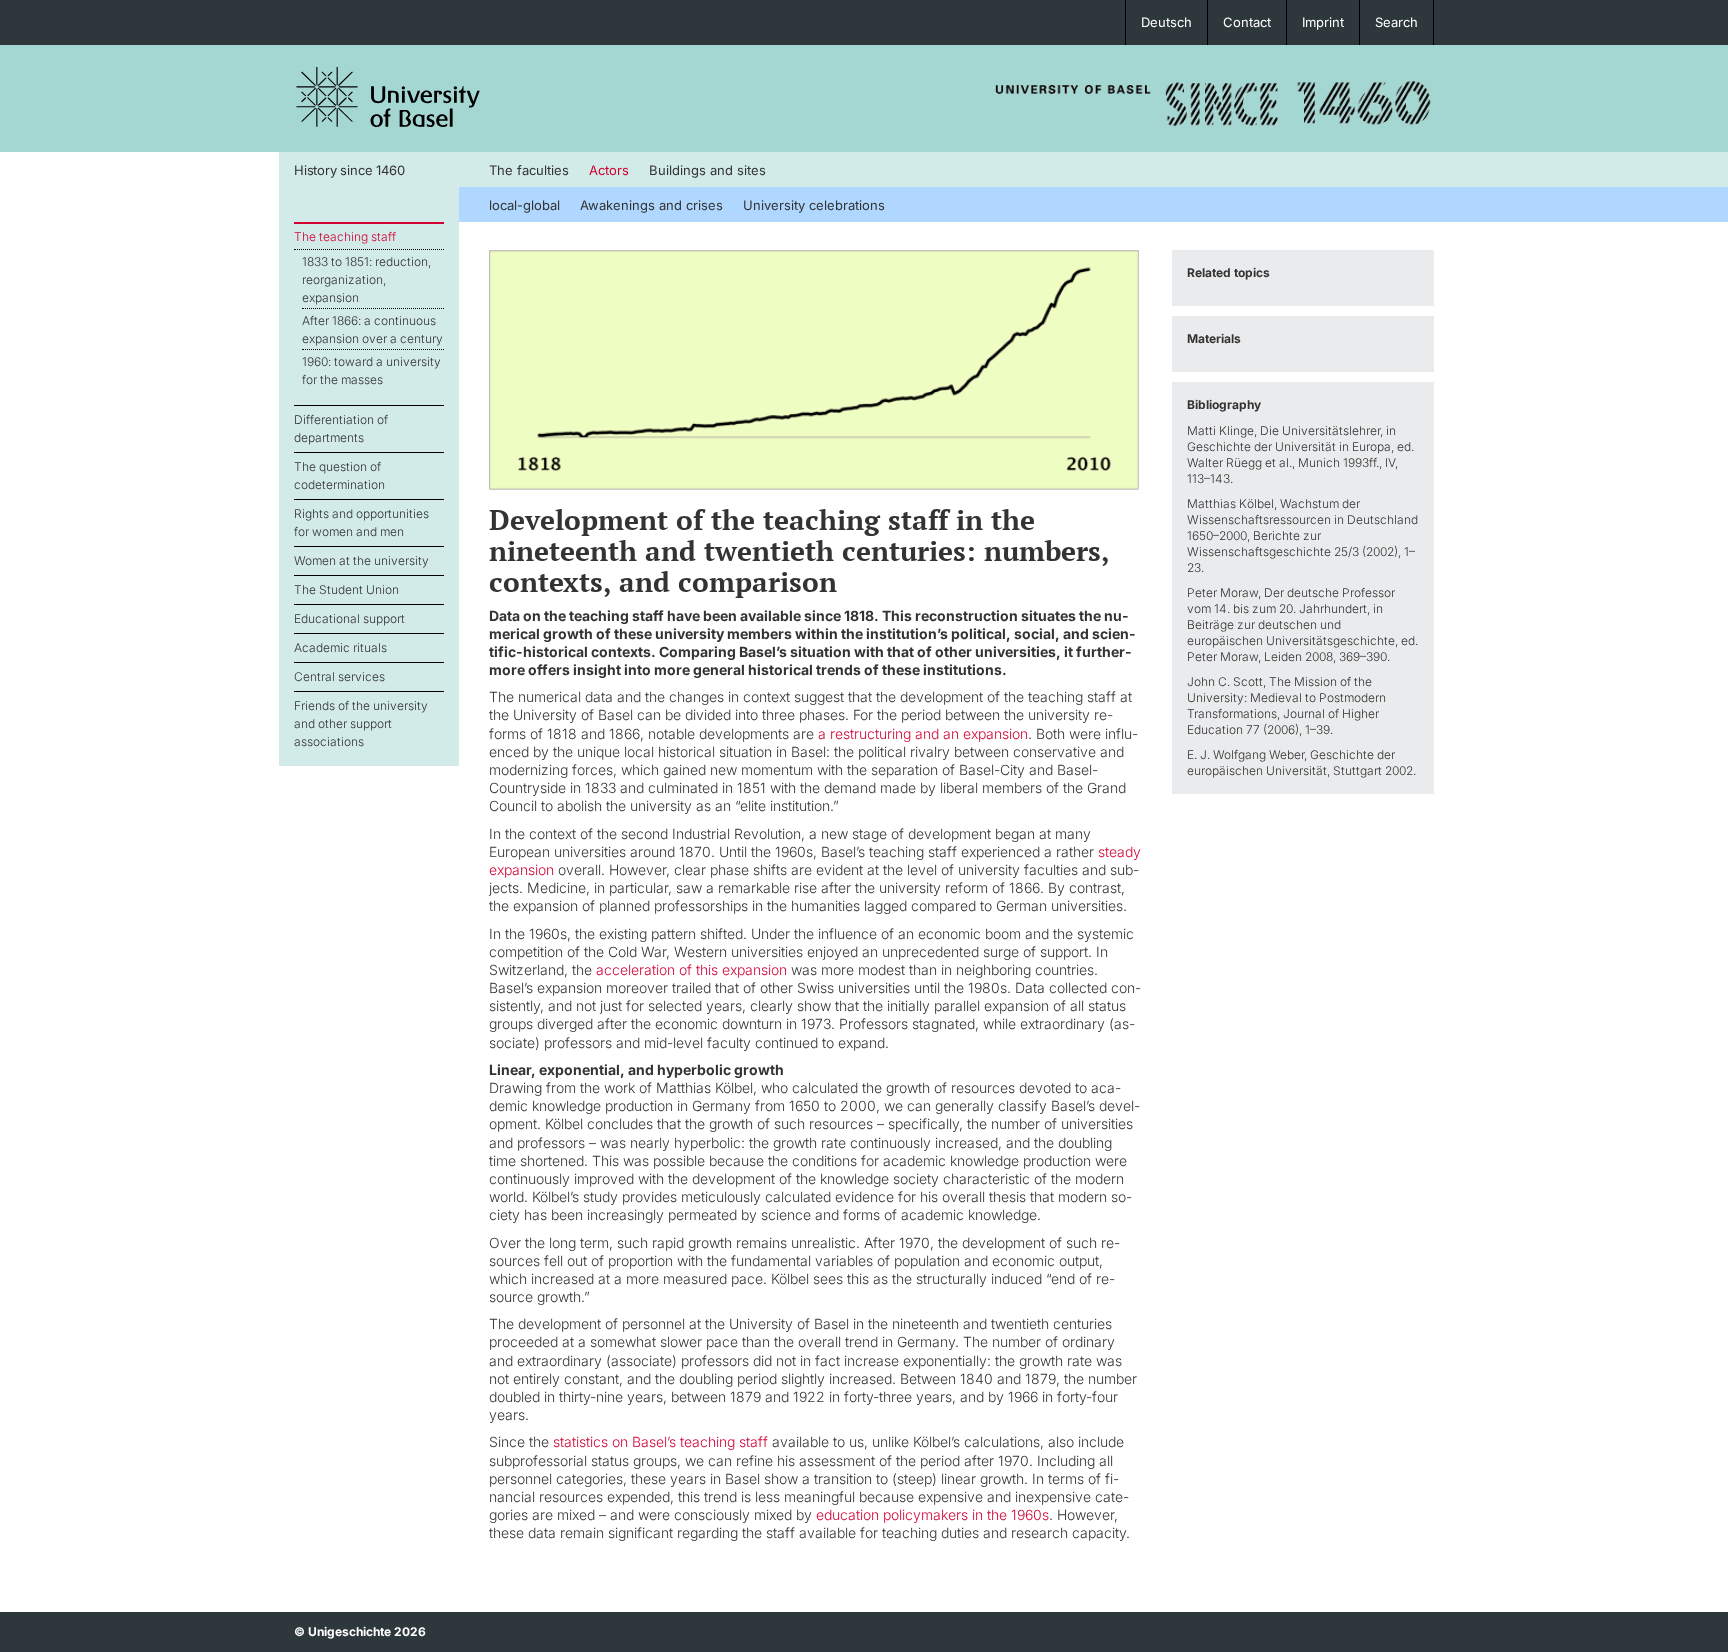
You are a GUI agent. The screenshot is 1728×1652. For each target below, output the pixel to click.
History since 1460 (349, 170)
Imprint (1323, 22)
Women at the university (361, 560)
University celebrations (814, 205)
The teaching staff (345, 236)
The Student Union (346, 589)
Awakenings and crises (651, 205)
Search (1396, 22)
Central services (339, 676)
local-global (524, 205)
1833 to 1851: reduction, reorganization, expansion (366, 279)
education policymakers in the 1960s (932, 1514)
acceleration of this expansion (691, 969)
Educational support (349, 618)
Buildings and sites (707, 170)
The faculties (529, 170)
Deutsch (1166, 22)
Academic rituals (340, 647)
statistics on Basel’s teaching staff (660, 1441)
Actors (609, 170)
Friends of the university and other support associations (361, 723)
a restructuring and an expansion (923, 733)
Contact (1247, 22)
